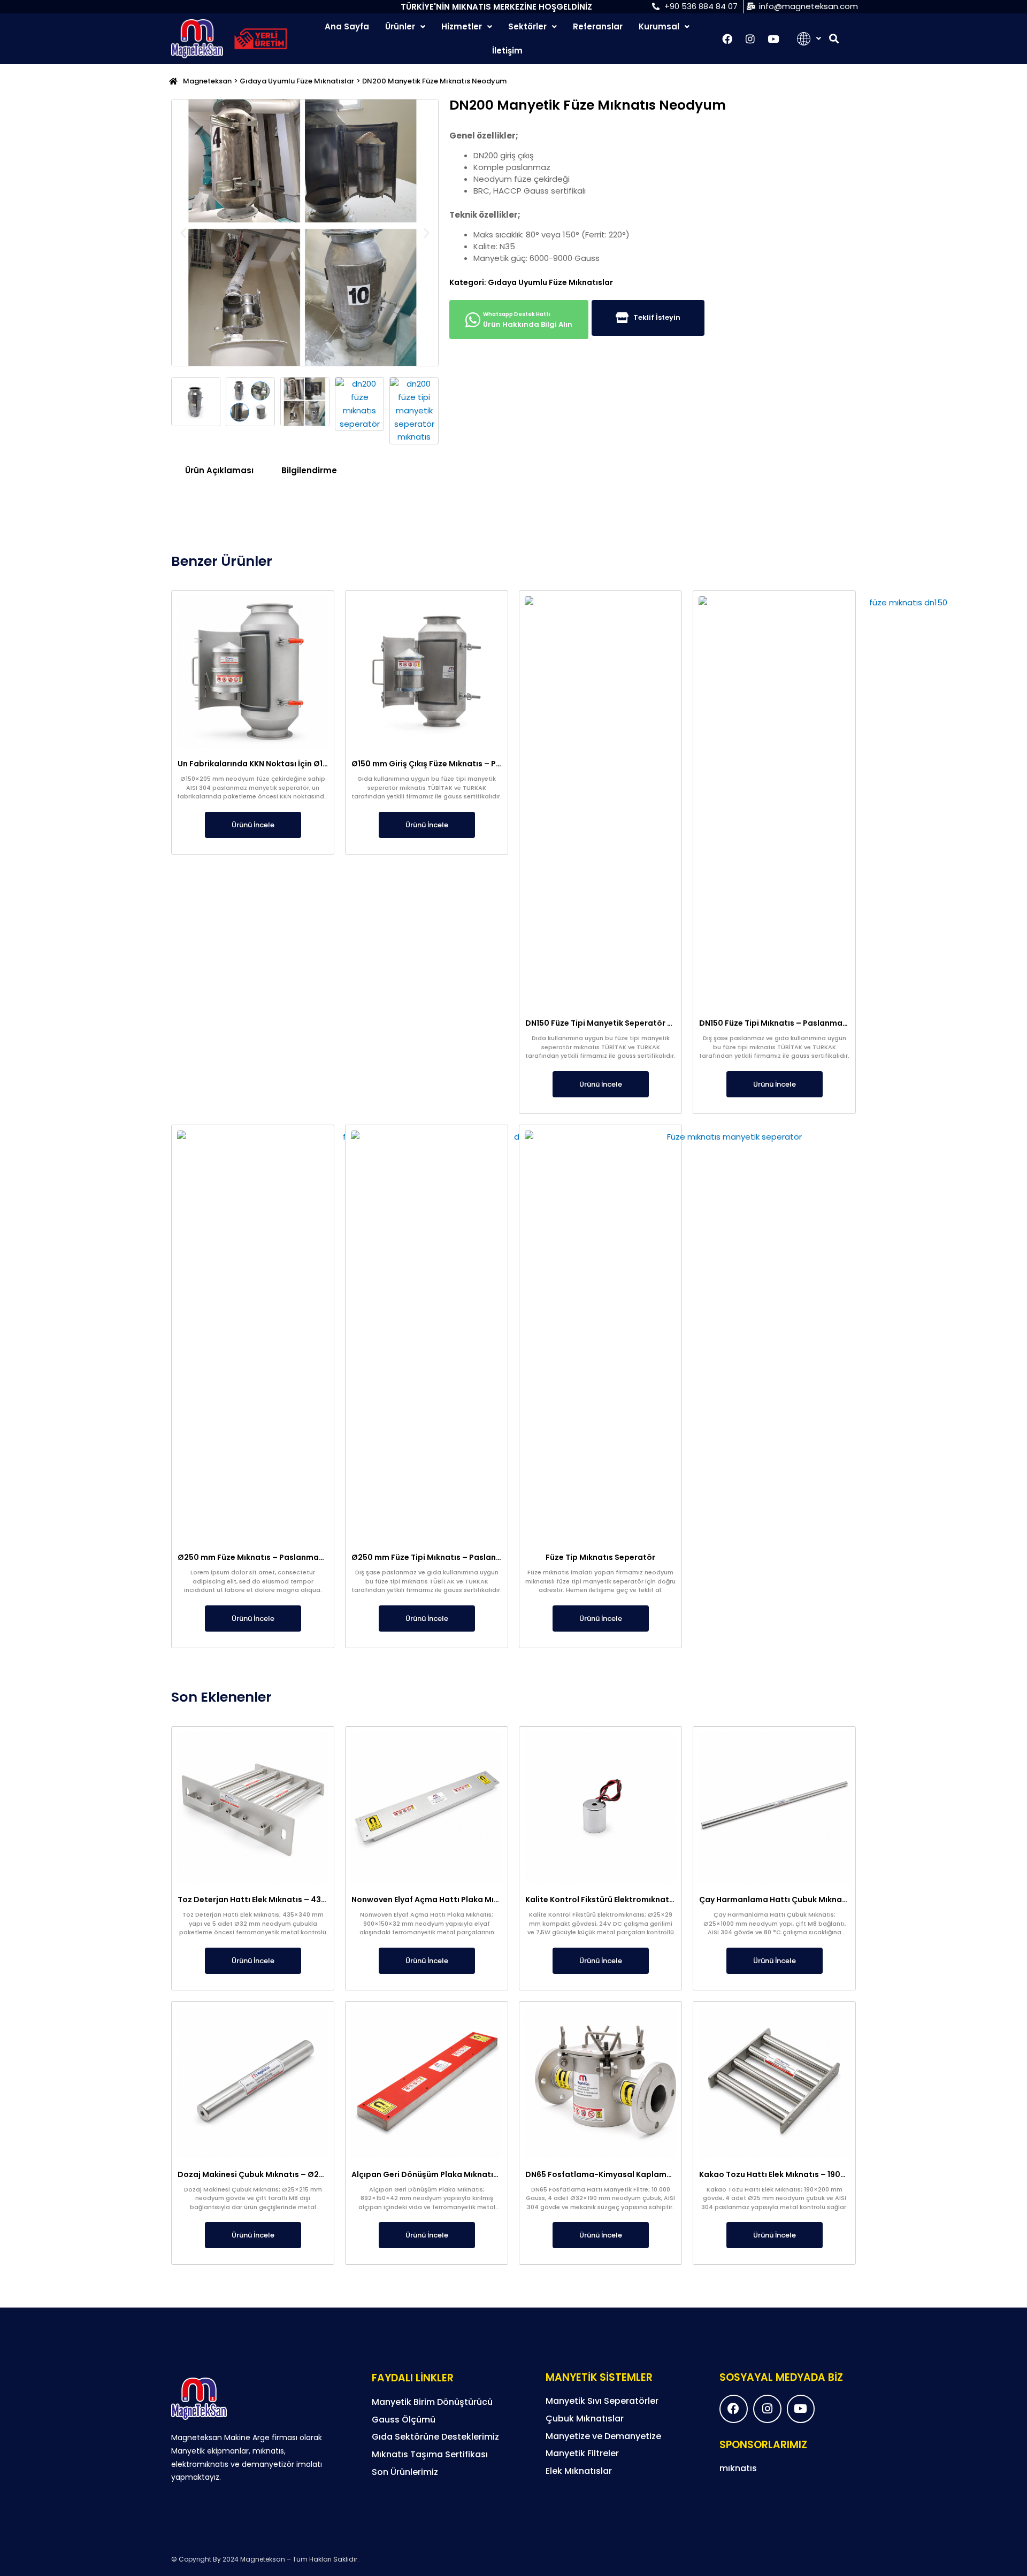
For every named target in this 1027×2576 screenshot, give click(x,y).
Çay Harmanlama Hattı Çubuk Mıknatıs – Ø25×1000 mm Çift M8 (823, 1900)
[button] (834, 39)
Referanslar (598, 26)
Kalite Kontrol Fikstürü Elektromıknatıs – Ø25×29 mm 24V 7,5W (647, 1900)
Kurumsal (659, 26)
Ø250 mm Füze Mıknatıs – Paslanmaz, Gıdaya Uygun (280, 1557)
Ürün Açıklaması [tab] (219, 470)
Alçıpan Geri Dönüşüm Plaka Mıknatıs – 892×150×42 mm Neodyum (480, 2174)
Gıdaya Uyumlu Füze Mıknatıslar (297, 81)
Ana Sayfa (347, 26)
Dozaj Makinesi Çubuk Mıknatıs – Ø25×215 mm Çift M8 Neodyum (302, 2174)
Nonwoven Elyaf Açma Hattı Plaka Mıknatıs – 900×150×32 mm (471, 1900)
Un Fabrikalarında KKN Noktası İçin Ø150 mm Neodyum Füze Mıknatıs (311, 764)
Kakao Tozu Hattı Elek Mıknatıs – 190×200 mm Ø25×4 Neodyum (822, 2174)
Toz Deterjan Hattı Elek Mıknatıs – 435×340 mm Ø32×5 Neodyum (303, 1900)
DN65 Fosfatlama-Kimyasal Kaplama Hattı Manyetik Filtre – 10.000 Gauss (670, 2174)
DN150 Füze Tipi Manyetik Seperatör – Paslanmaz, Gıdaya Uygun (651, 1023)
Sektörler (527, 26)
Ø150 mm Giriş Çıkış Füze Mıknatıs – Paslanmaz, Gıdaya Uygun (473, 764)
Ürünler (400, 26)
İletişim (507, 51)
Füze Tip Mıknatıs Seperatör (600, 1557)
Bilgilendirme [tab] (309, 470)
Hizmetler (462, 26)
